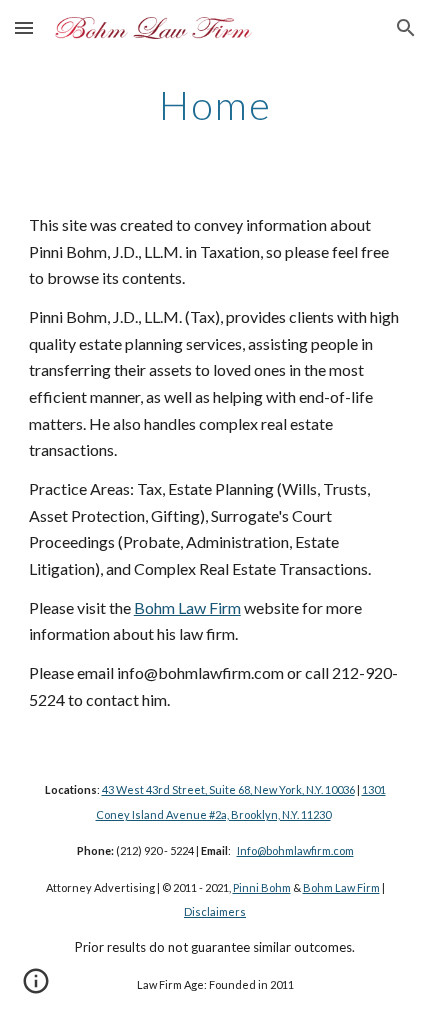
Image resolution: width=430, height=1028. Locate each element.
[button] (24, 27)
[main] (215, 105)
